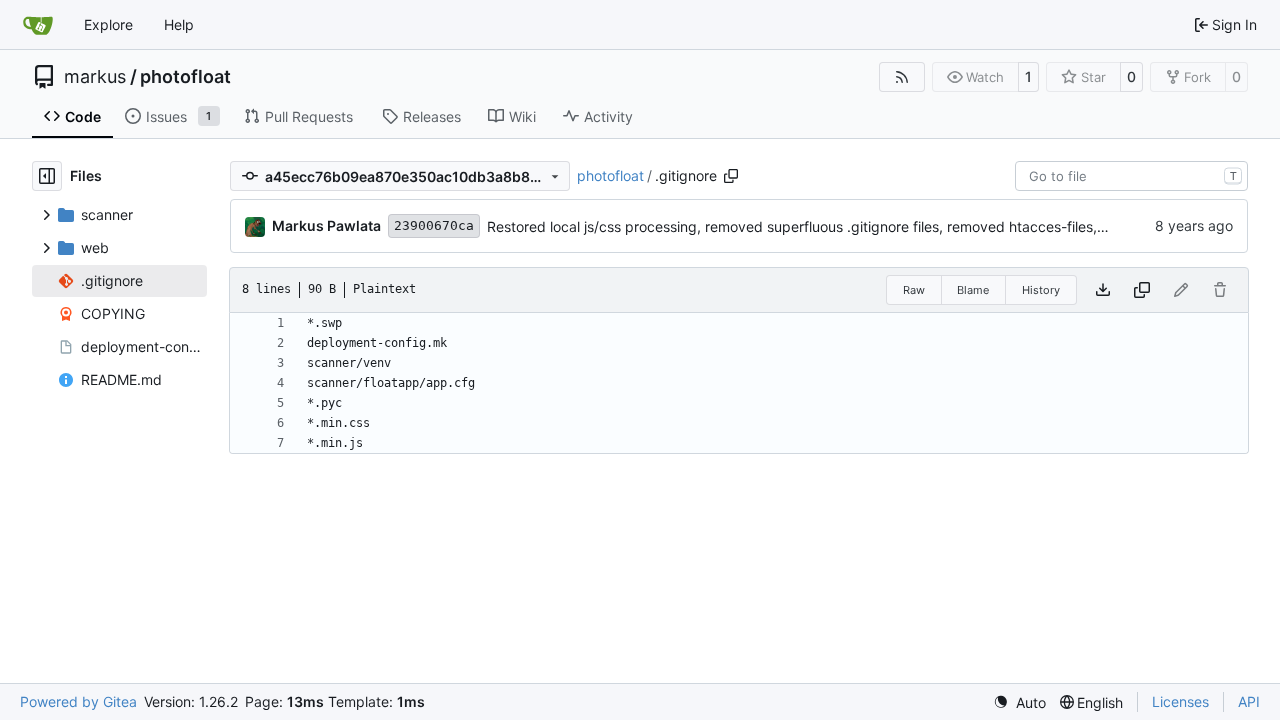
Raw (914, 290)
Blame (973, 290)
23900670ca (434, 225)
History (1041, 290)
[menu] (1019, 702)
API (1249, 701)
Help (179, 24)
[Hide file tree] (47, 176)
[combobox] (1131, 176)
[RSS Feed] (902, 77)
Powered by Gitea (78, 701)
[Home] (38, 25)
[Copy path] (731, 176)
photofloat (185, 77)
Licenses (1180, 701)
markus (95, 77)
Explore (108, 24)
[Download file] (1103, 290)
